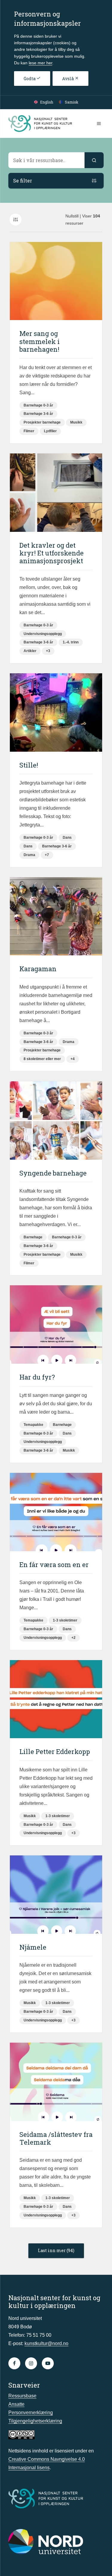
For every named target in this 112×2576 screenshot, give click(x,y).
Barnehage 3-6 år (38, 414)
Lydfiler (50, 431)
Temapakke (33, 1425)
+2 (73, 1638)
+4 (73, 1059)
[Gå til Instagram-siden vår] (31, 2363)
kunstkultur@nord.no (46, 2343)
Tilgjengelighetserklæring (35, 2421)
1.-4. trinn (71, 642)
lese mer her (40, 63)
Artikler (30, 651)
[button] (94, 160)
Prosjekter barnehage (42, 422)
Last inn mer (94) (56, 2250)
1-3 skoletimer (65, 1620)
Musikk (76, 422)
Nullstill (72, 216)
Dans (67, 838)
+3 (48, 651)
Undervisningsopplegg (43, 634)
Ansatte (16, 2404)
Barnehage (33, 1237)
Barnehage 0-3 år (38, 405)
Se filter (23, 181)
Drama (29, 855)
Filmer (29, 431)
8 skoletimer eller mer (42, 1059)
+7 (47, 855)
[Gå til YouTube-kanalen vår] (48, 2363)
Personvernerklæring (31, 2413)
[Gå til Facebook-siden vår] (14, 2363)
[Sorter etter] (16, 220)
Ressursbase (22, 2396)
